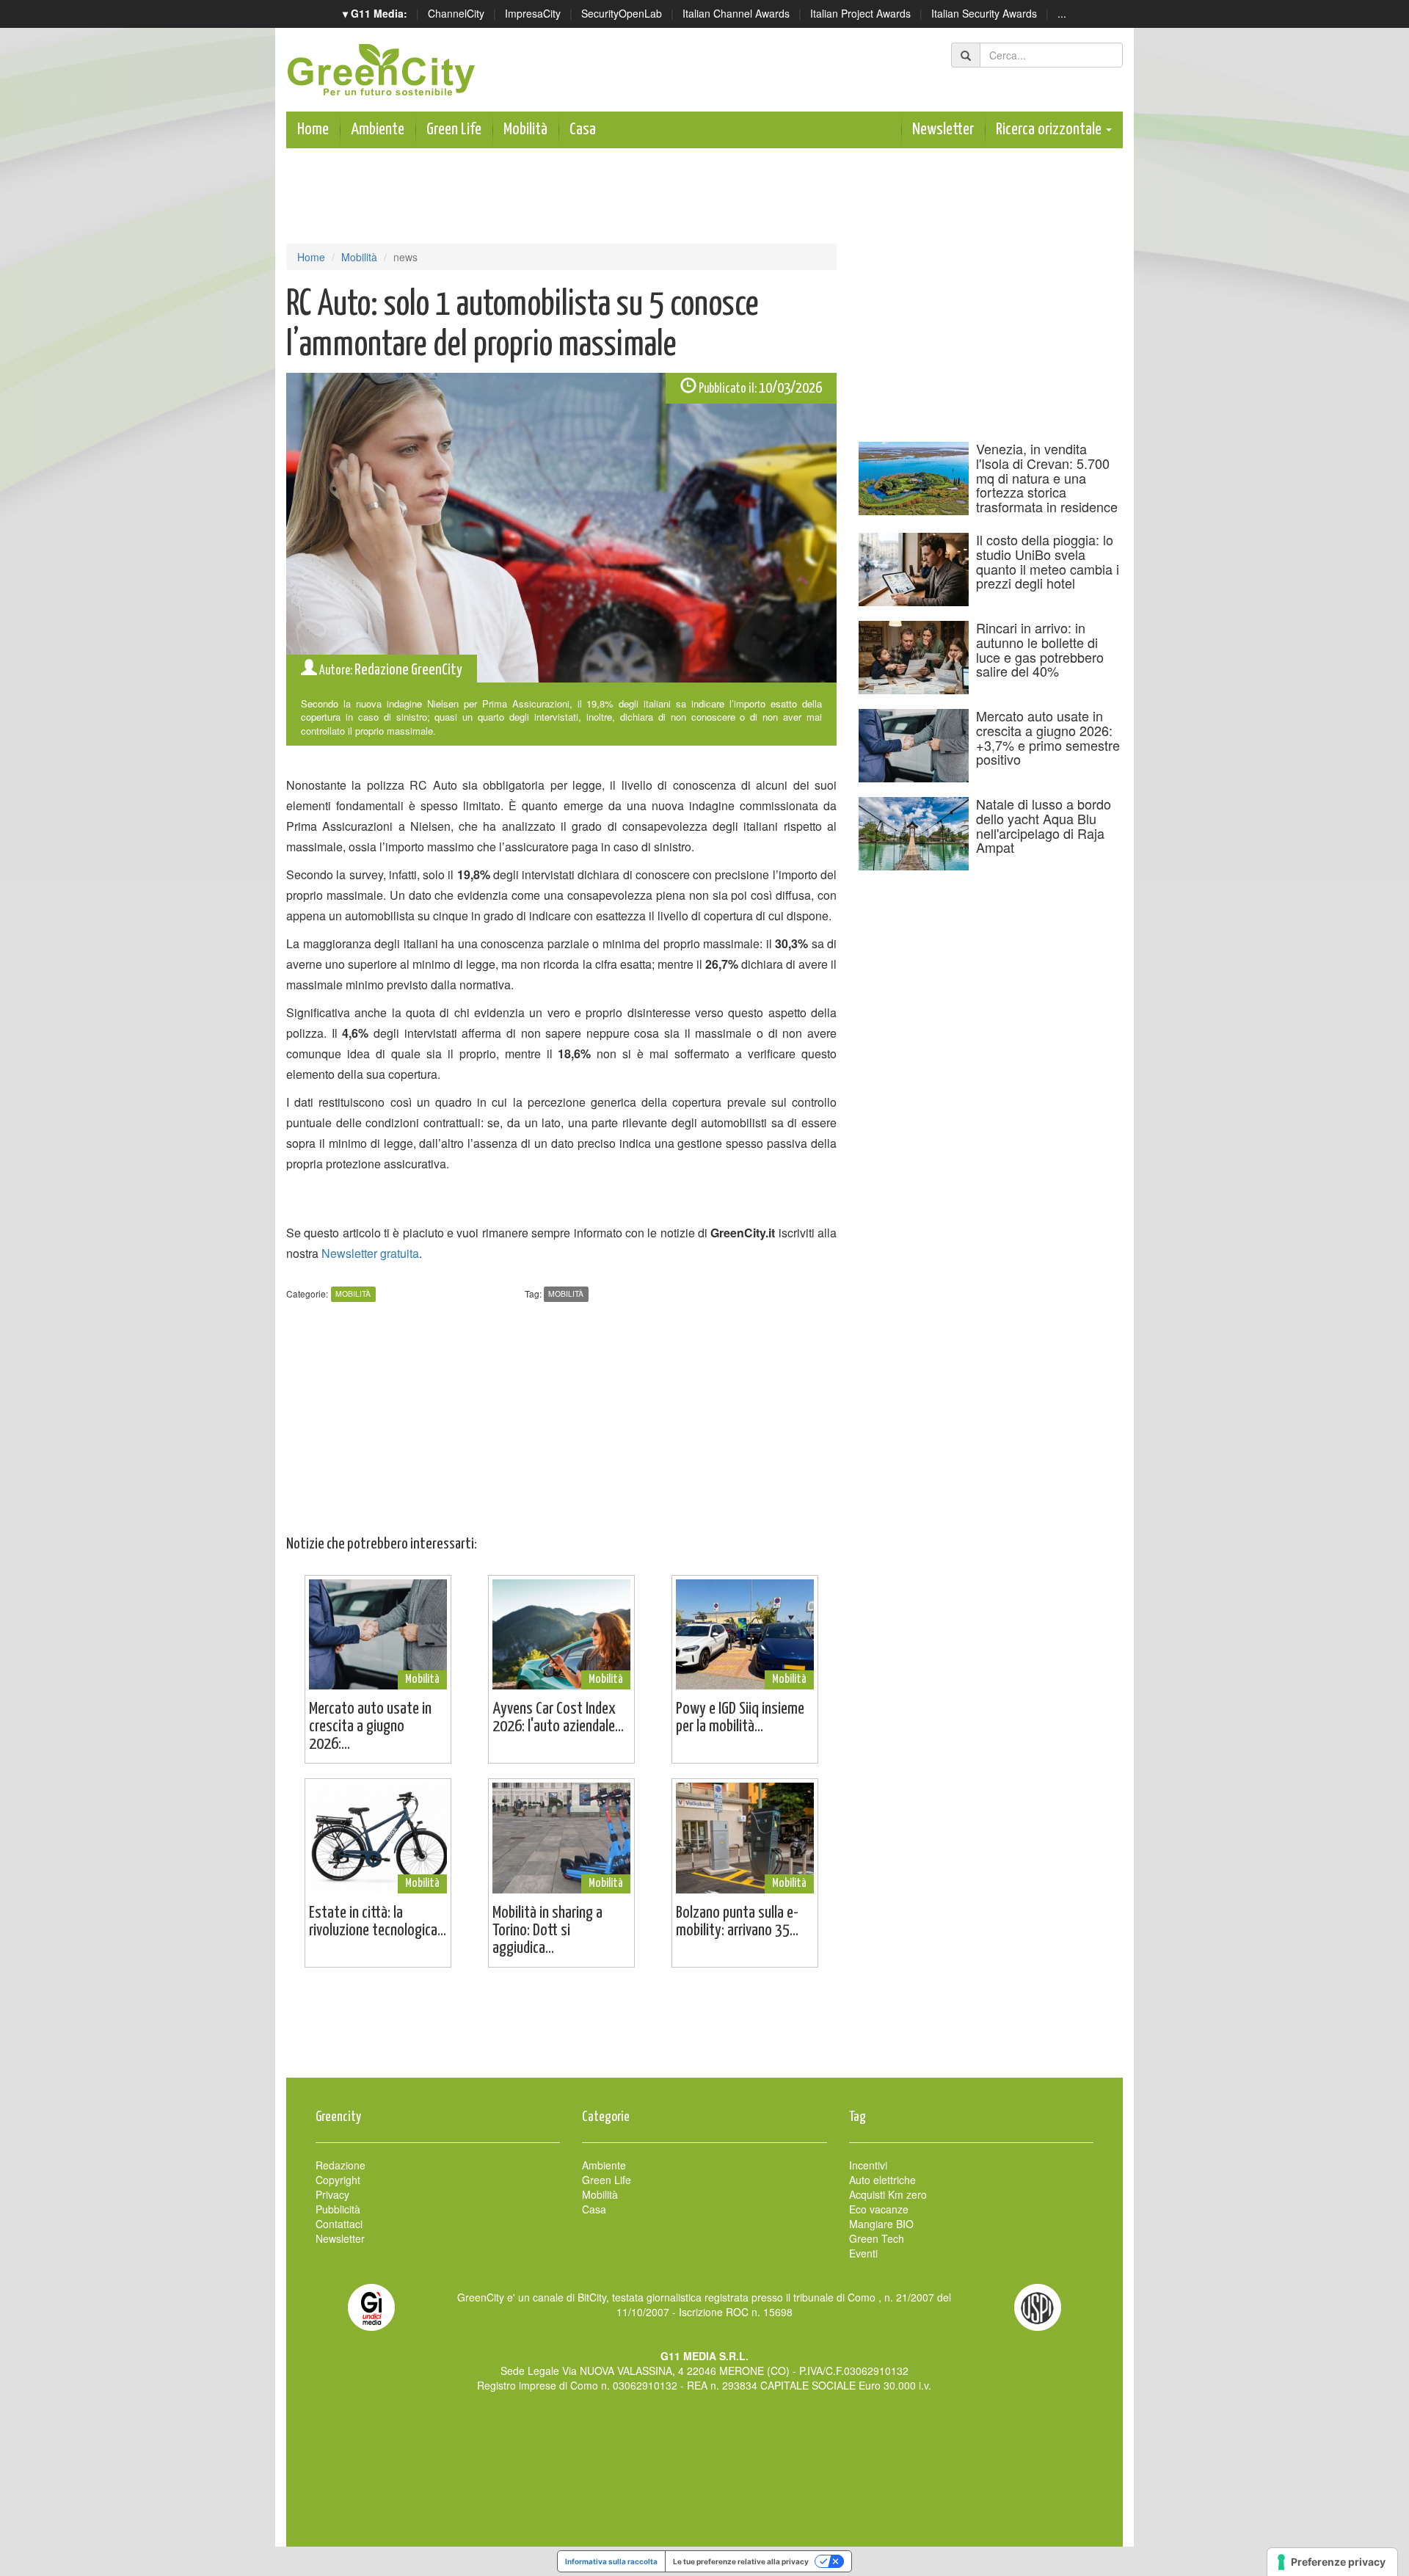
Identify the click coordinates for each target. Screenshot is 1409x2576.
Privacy (332, 2194)
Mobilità (525, 130)
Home (313, 130)
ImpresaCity (533, 13)
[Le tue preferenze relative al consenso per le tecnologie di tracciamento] (1332, 2562)
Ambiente (378, 130)
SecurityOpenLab (622, 13)
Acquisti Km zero (888, 2194)
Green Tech (877, 2238)
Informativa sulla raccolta (611, 2561)
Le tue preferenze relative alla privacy (741, 2561)
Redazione (341, 2165)
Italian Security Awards (984, 13)
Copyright (338, 2180)
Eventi (863, 2253)
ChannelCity (456, 13)
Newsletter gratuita (370, 1253)
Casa (583, 130)
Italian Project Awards (860, 13)
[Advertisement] (704, 2030)
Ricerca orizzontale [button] (1050, 130)
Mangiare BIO (881, 2224)
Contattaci (339, 2224)
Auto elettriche (882, 2180)
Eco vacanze (879, 2209)
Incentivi (868, 2165)
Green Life (454, 130)
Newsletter (943, 130)
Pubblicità (338, 2209)
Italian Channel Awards (736, 13)
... (1062, 13)
